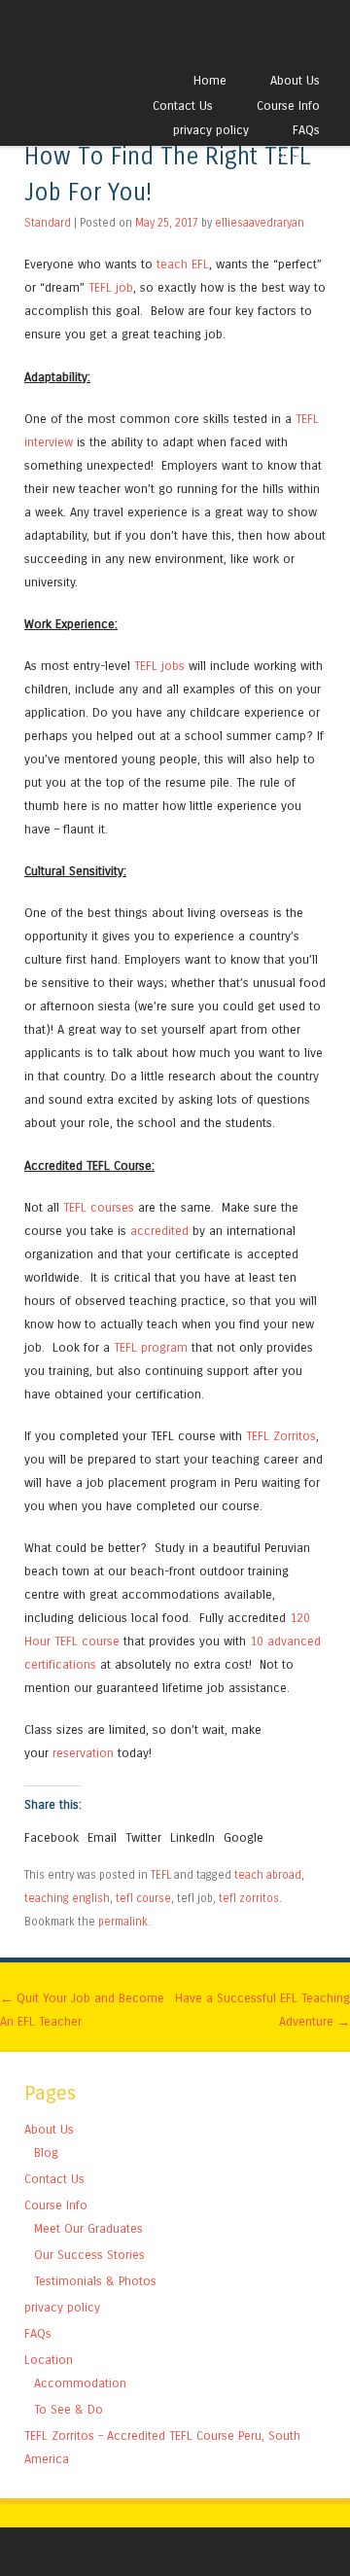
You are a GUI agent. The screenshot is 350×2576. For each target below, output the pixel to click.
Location (296, 154)
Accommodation (80, 2383)
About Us (295, 80)
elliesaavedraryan (260, 223)
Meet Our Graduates (88, 2228)
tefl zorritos (249, 1898)
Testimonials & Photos (95, 2281)
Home (210, 80)
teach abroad (268, 1875)
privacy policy (211, 130)
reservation (83, 1753)
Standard (48, 223)
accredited (159, 1231)
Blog (46, 2153)
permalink (123, 1922)
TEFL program (151, 1347)
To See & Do (69, 2409)
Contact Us (183, 106)
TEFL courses (99, 1207)
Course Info (288, 106)
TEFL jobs (159, 666)
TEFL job (111, 287)
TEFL (161, 1875)
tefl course (143, 1898)
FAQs (306, 130)
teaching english (67, 1898)
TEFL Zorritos (281, 1436)
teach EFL (183, 264)
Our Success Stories (89, 2255)
